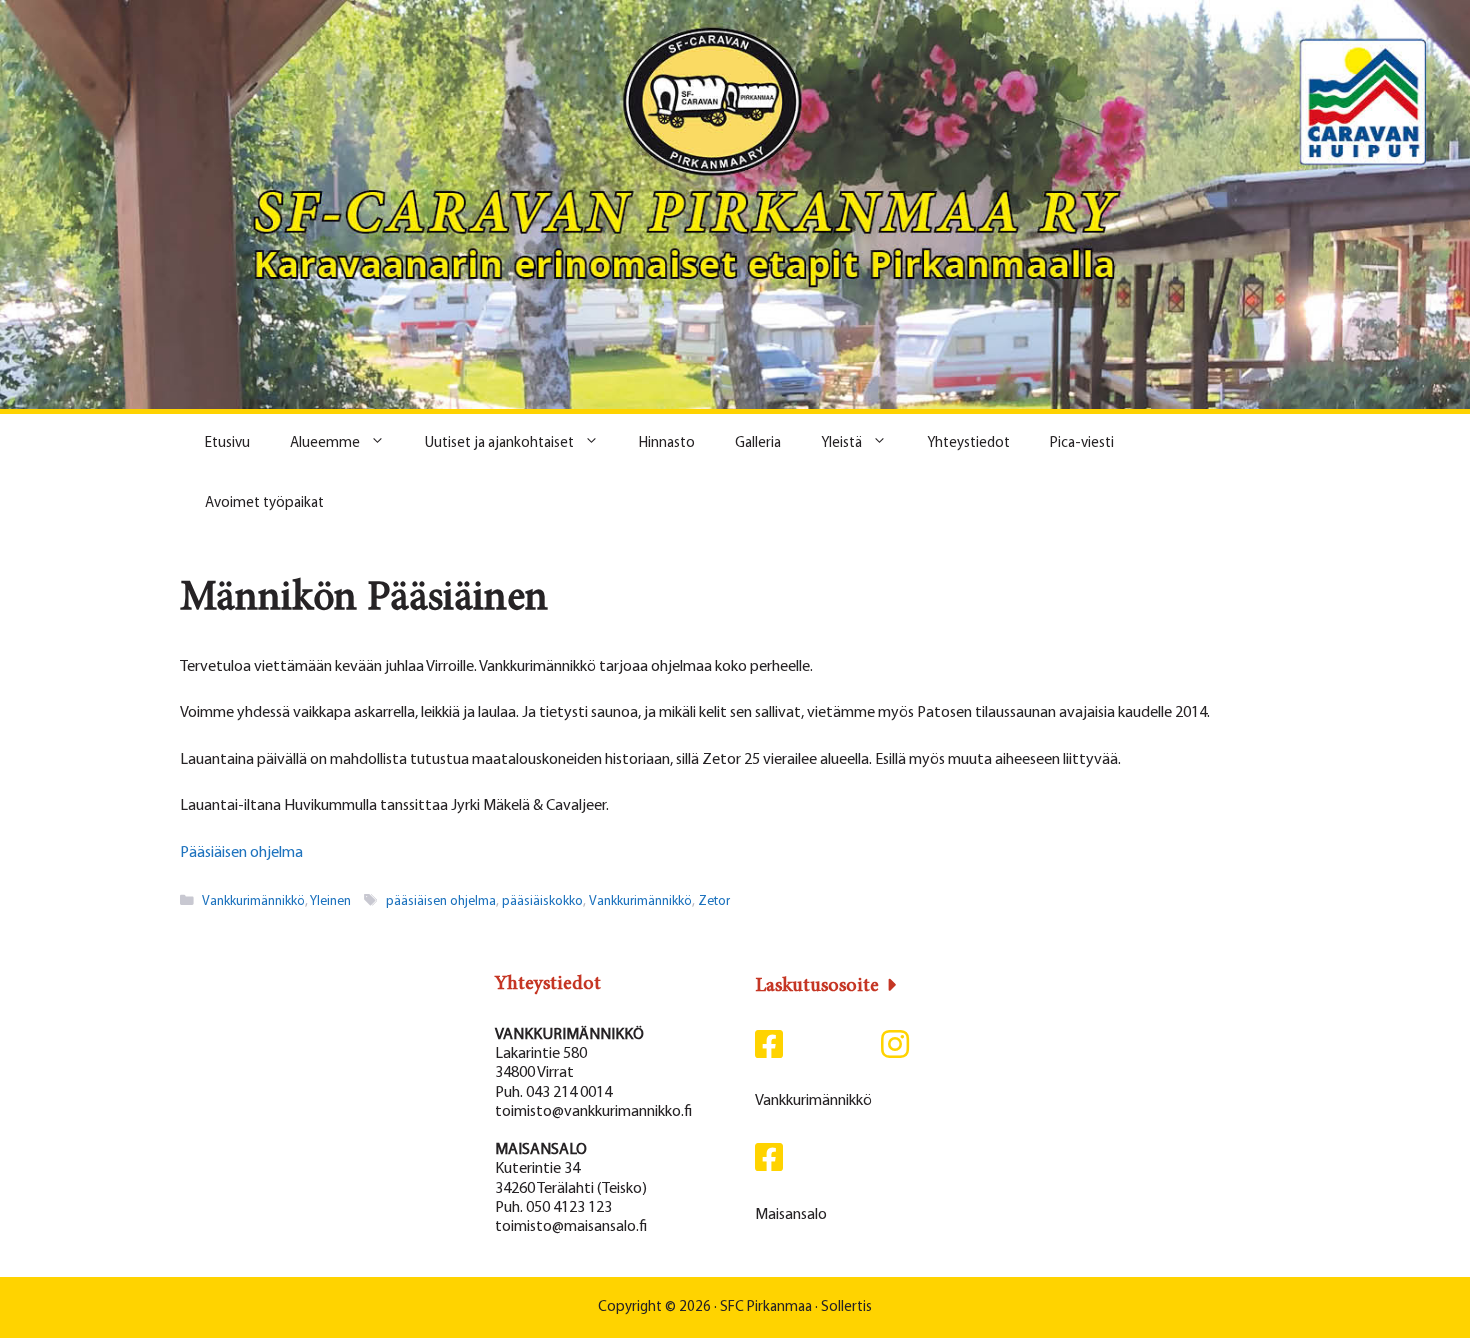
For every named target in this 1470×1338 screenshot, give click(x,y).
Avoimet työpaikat (264, 503)
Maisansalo (791, 1215)
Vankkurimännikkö (253, 901)
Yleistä (841, 443)
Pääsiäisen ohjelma (241, 853)
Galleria (758, 443)
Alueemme (325, 443)
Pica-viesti (1082, 443)
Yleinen (330, 901)
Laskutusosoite (817, 986)
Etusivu (227, 443)
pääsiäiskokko (542, 901)
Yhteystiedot (968, 443)
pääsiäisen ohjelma (441, 901)
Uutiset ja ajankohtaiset (499, 443)
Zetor (714, 901)
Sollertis (846, 1307)
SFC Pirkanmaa (766, 1307)
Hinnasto (667, 443)
